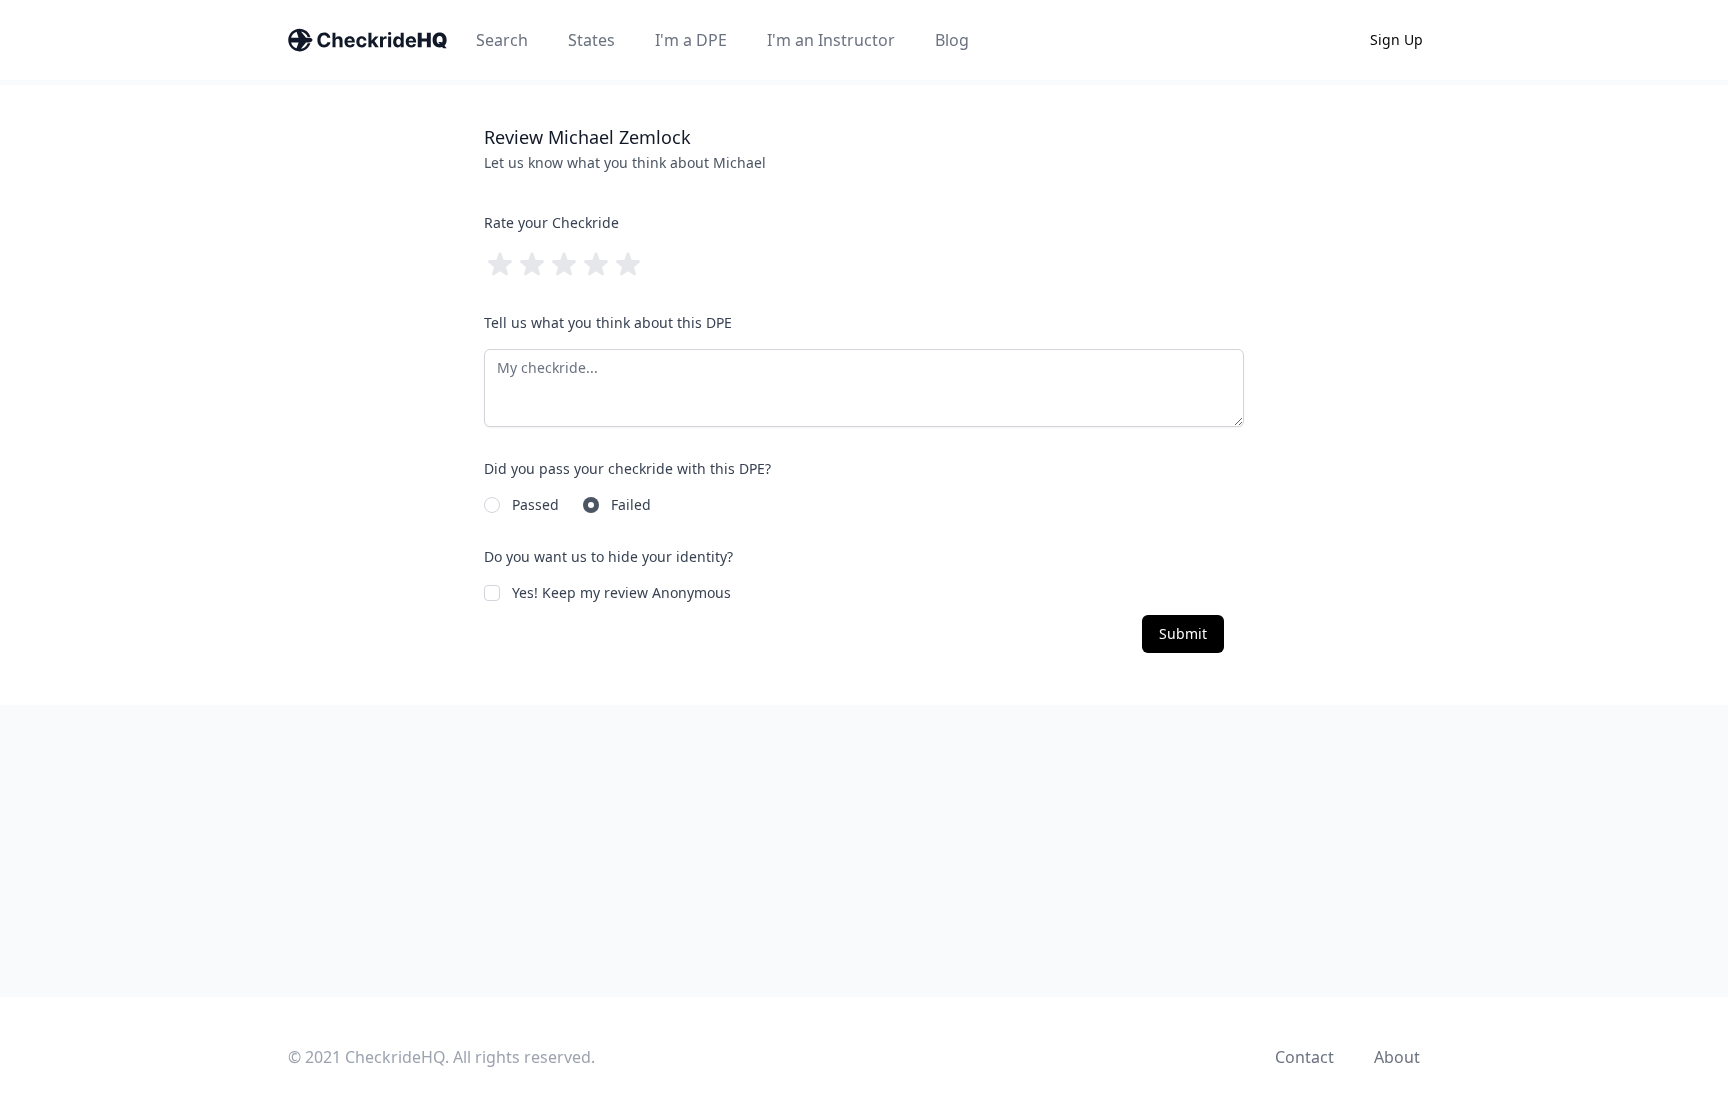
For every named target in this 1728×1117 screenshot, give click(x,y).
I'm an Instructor (831, 40)
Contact (1304, 1057)
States (591, 40)
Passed (535, 504)
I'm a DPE (691, 40)
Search (502, 40)
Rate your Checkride (551, 222)
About (1397, 1057)
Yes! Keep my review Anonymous (621, 592)
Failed (631, 504)
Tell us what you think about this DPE (608, 322)
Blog (952, 40)
